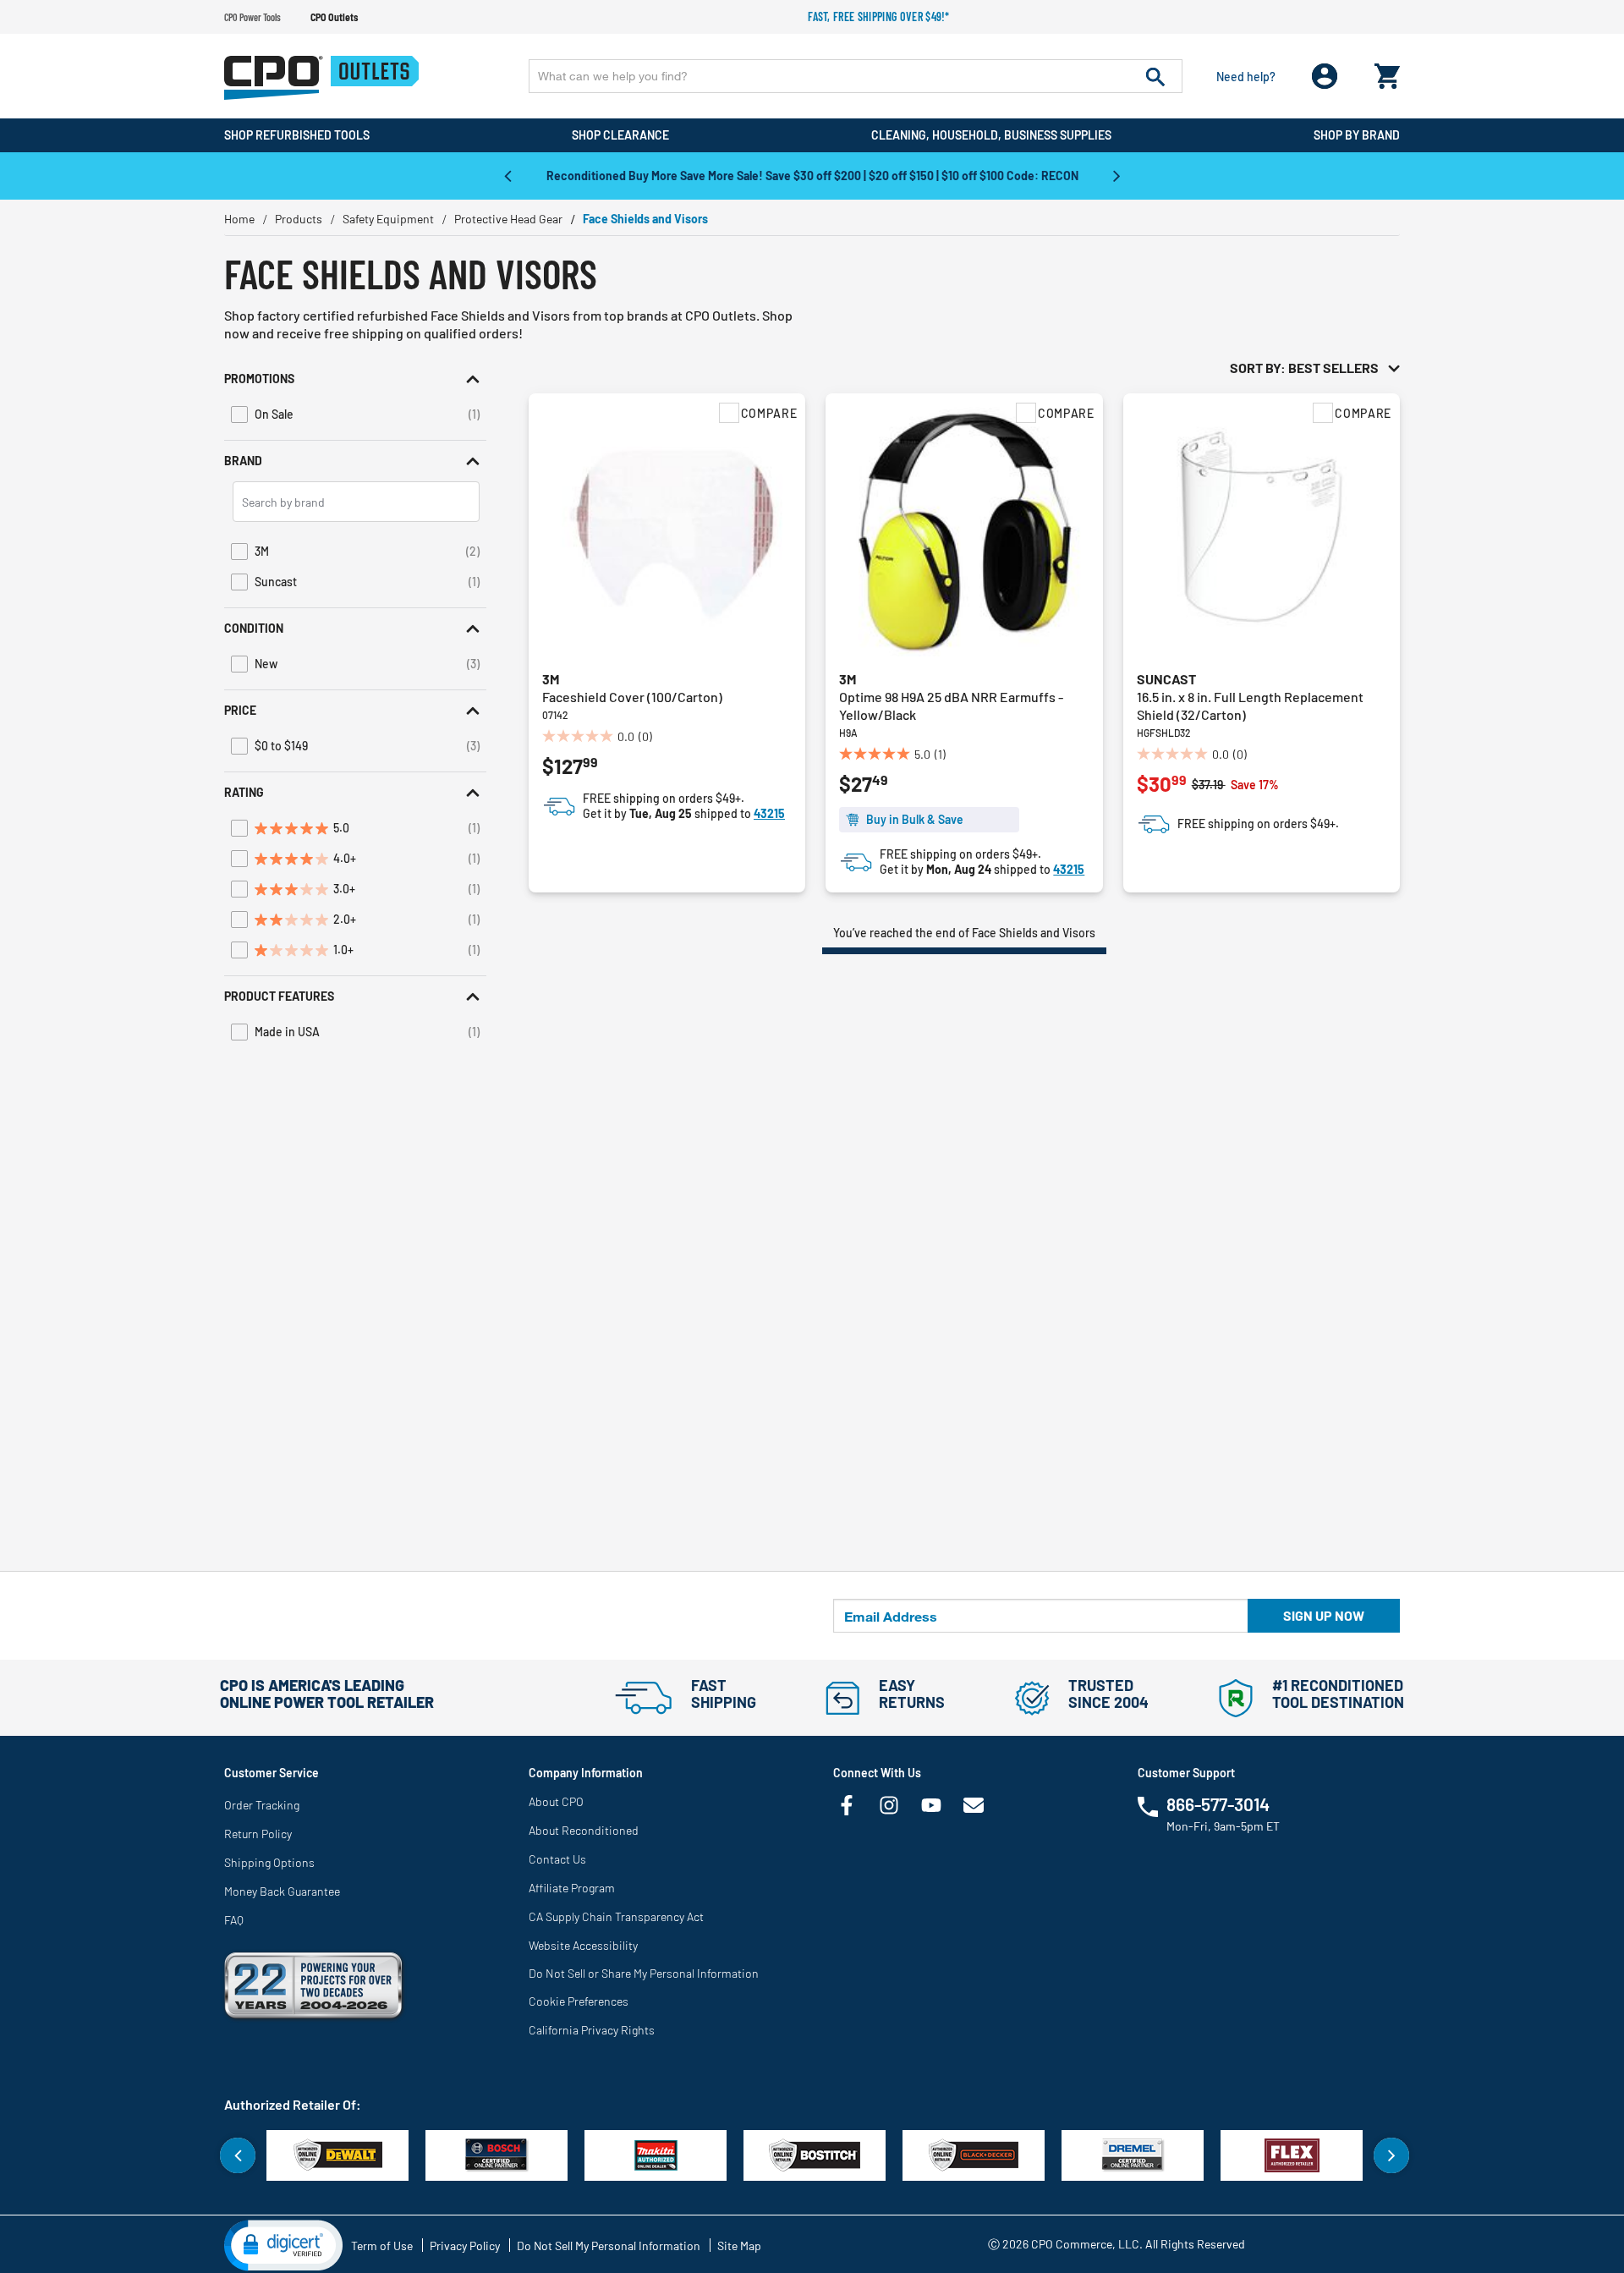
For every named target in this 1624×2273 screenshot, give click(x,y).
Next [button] (1116, 175)
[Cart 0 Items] (1387, 72)
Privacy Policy (465, 2246)
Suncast (1166, 679)
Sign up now (1324, 1615)
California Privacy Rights (592, 2030)
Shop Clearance (620, 135)
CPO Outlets (334, 17)
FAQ (234, 1920)
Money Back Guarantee (282, 1891)
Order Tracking (262, 1805)
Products (299, 219)
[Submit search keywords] (1155, 76)
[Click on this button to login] (1325, 77)
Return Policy (258, 1834)
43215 (769, 813)
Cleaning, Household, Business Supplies (991, 135)
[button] (355, 379)
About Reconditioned (584, 1830)
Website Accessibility (583, 1945)
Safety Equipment (388, 219)
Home (239, 219)
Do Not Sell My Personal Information (609, 2246)
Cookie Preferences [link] (579, 2001)
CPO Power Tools (252, 17)
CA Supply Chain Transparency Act (616, 1916)
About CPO (556, 1801)
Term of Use (382, 2246)
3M (551, 679)
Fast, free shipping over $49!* (879, 16)
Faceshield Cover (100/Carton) (632, 697)
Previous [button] (507, 175)
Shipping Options (269, 1862)
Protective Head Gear (508, 219)
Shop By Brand (1357, 135)
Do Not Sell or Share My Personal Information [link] (644, 1973)
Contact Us (557, 1859)
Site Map (739, 2246)
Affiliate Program (572, 1888)
